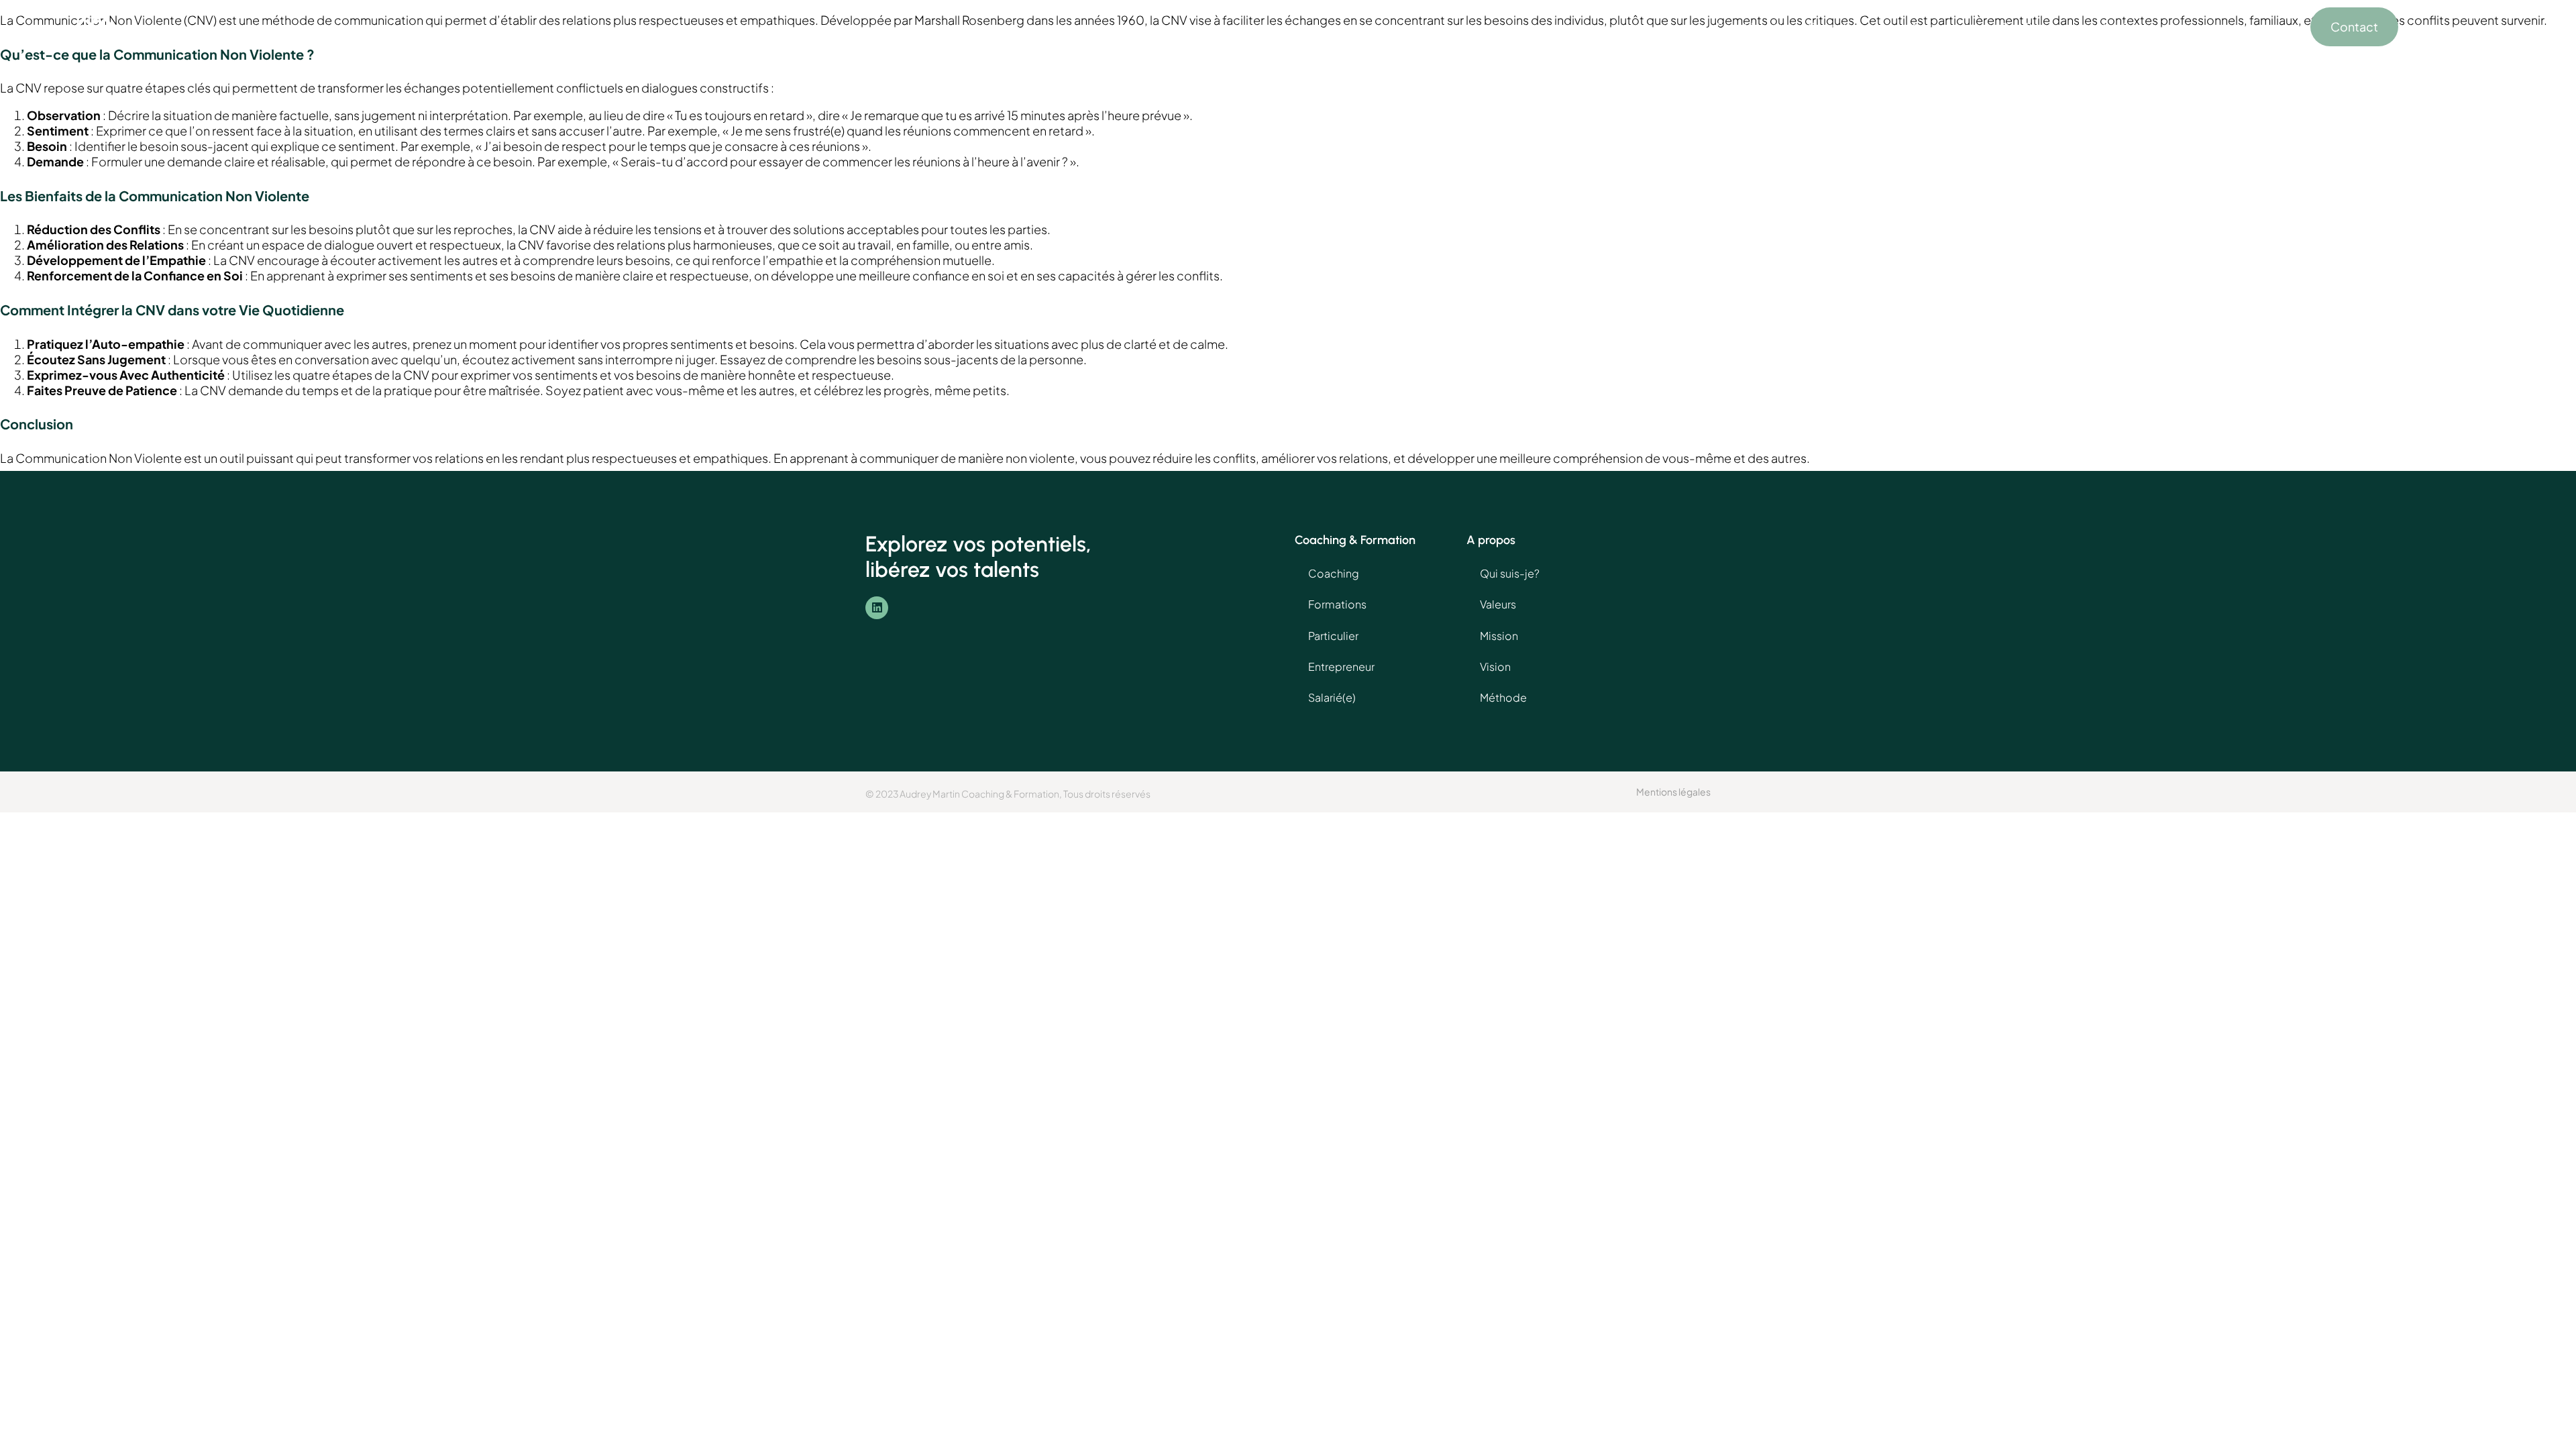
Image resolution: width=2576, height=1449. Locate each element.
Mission (1499, 636)
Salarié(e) (1332, 697)
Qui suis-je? (1510, 573)
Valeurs (1498, 604)
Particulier (1333, 636)
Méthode (1503, 697)
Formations (1839, 27)
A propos (1935, 27)
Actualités (2116, 27)
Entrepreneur (1341, 666)
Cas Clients (2031, 27)
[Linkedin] (877, 608)
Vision (1495, 666)
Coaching (1741, 27)
